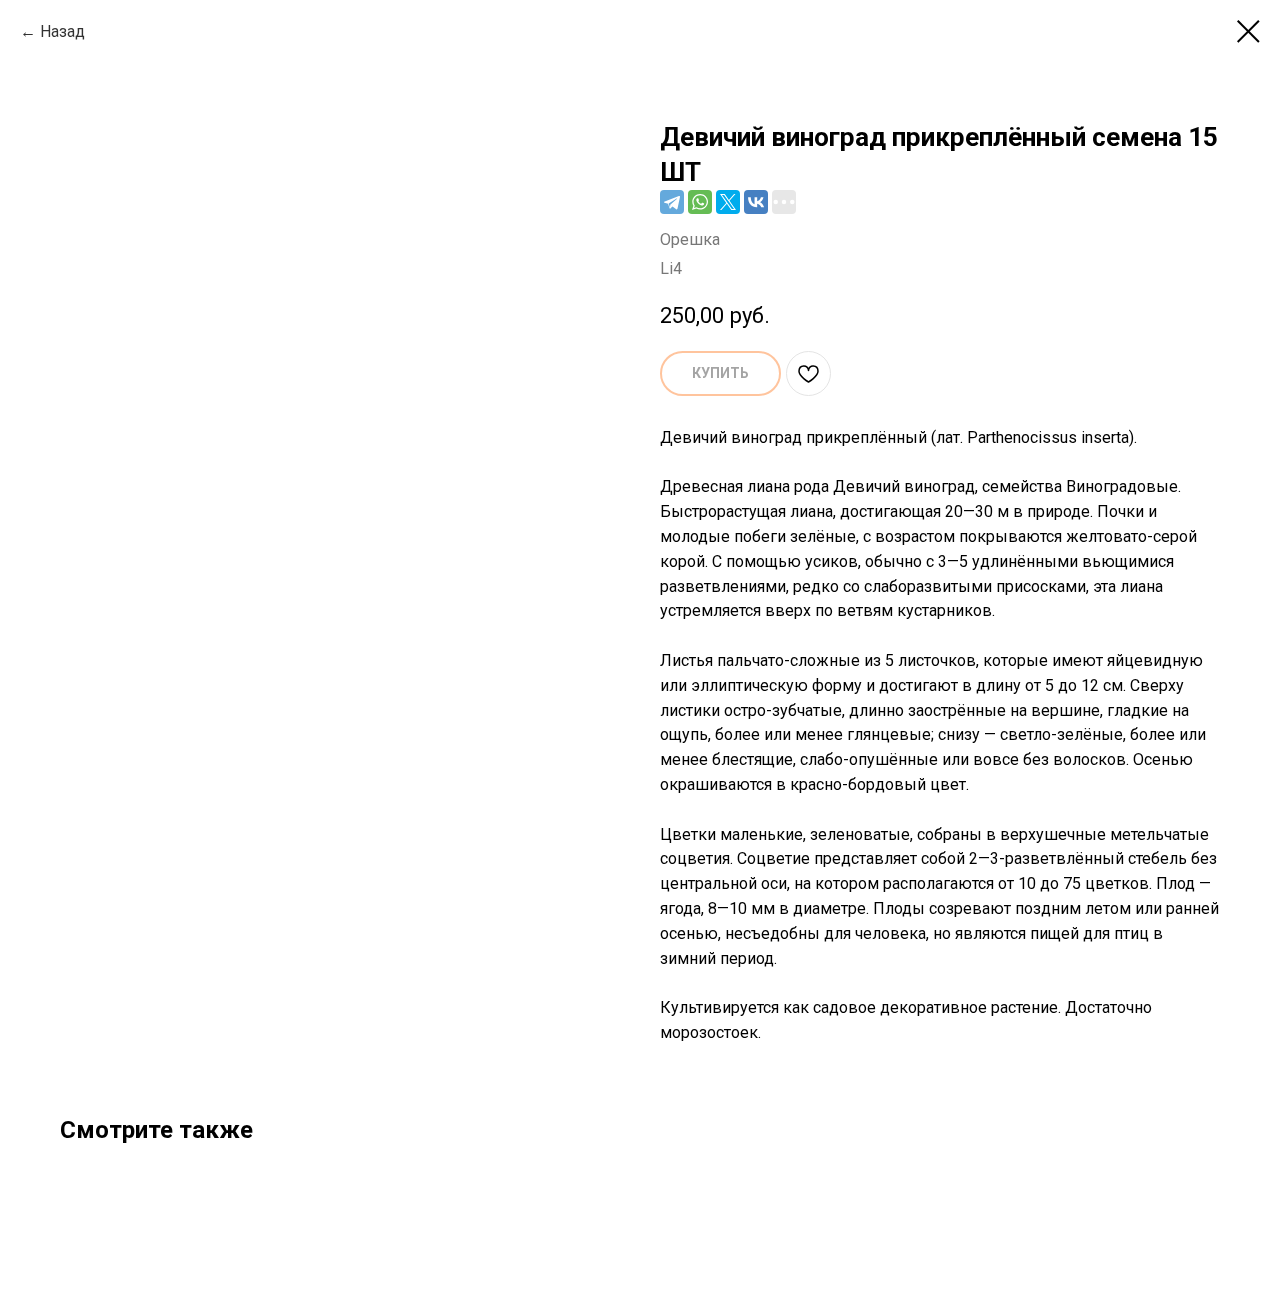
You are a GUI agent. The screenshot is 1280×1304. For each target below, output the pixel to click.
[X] (728, 202)
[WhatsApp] (700, 202)
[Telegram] (672, 202)
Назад (62, 31)
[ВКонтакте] (756, 202)
